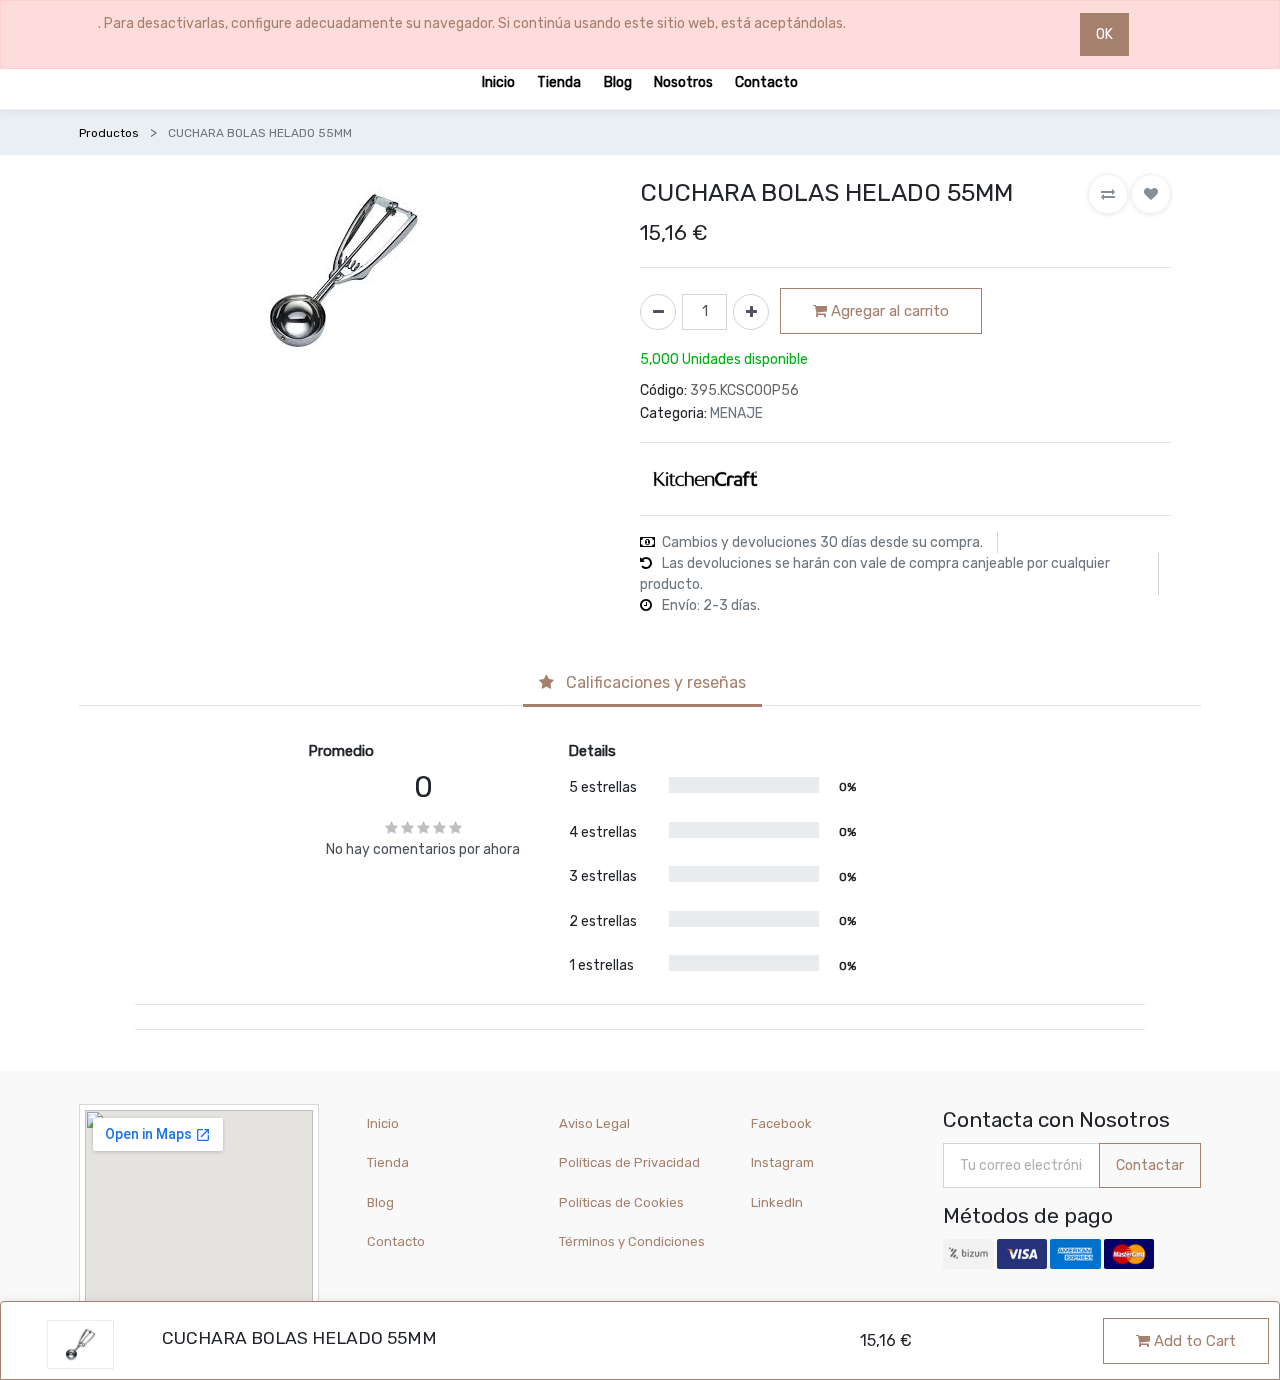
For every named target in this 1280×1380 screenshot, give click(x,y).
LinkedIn (778, 1202)
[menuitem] (498, 81)
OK (1104, 34)
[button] (1108, 194)
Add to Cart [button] (1193, 1341)
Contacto (396, 1241)
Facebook (781, 1123)
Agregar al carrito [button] (888, 311)
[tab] (642, 684)
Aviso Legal (594, 1123)
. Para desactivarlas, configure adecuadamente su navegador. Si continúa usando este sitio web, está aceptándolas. (472, 23)
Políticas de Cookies (621, 1202)
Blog (380, 1202)
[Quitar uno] (658, 312)
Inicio (383, 1123)
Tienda (388, 1162)
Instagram (782, 1162)
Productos (109, 133)
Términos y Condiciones (632, 1241)
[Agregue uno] (751, 312)
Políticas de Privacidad (629, 1162)
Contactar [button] (1150, 1165)
